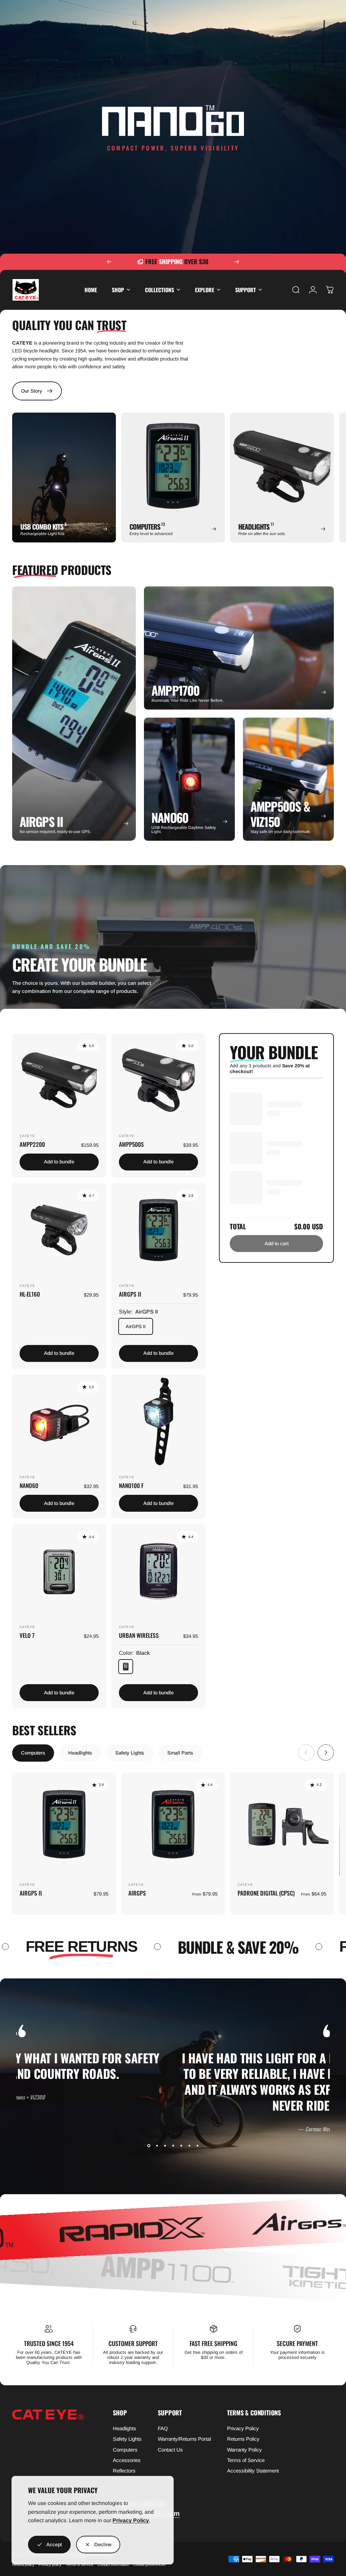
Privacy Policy (131, 2520)
